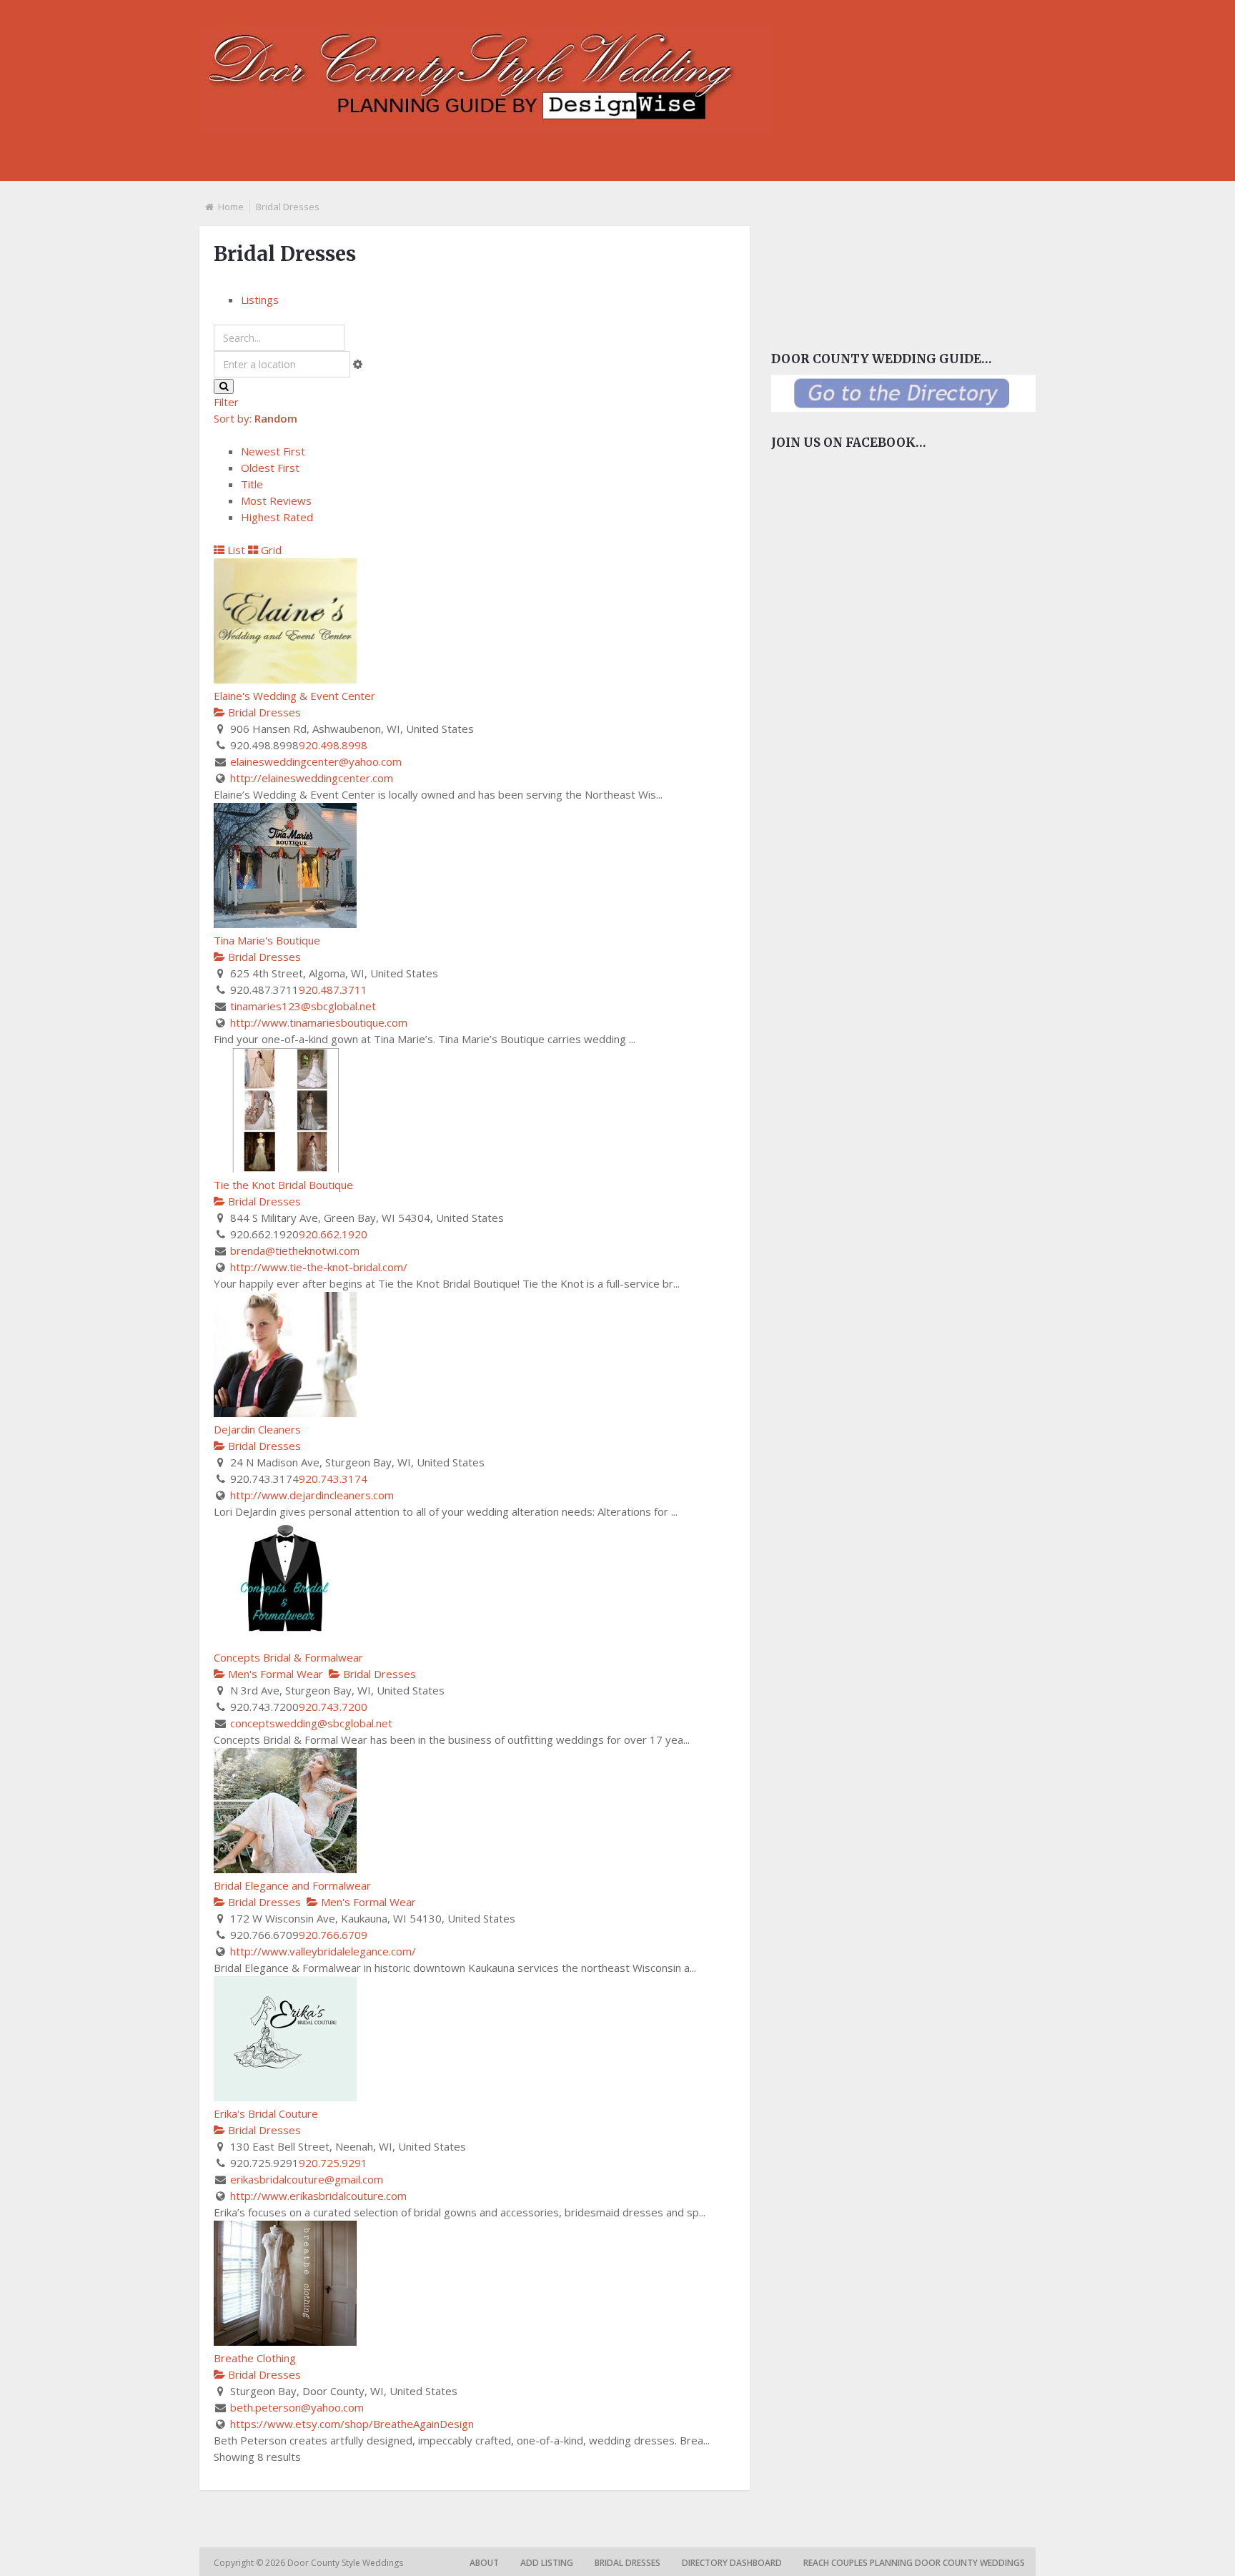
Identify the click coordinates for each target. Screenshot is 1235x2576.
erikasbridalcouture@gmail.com (307, 2179)
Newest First (273, 451)
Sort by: (256, 418)
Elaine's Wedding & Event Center (294, 696)
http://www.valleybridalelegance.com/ (323, 1951)
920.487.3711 (333, 990)
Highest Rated (277, 517)
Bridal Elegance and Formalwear (292, 1885)
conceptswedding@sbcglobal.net (311, 1723)
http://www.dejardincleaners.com (312, 1495)
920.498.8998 (333, 745)
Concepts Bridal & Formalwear (288, 1657)
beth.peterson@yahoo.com (297, 2407)
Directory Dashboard (732, 2563)
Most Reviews (276, 500)
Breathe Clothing (255, 2358)
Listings (260, 300)
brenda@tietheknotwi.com (295, 1250)
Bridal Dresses (263, 712)
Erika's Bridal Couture (266, 2113)
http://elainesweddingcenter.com (312, 778)
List (235, 550)
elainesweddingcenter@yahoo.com (316, 761)
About (484, 2563)
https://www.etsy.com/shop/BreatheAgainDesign (352, 2424)
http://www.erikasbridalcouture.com (318, 2196)
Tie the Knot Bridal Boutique (283, 1185)
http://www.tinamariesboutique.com (319, 1022)
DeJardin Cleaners (257, 1429)
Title (252, 484)
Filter (226, 402)
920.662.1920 (333, 1234)
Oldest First (270, 468)
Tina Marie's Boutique (267, 940)
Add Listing (547, 2563)
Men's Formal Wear (274, 1674)
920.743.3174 (333, 1479)
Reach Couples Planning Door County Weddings (914, 2563)
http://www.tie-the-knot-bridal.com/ (319, 1267)
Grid (270, 550)
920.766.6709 (333, 1935)
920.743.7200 (333, 1707)
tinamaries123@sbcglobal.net (303, 1006)
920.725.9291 (333, 2163)
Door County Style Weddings (346, 2563)
